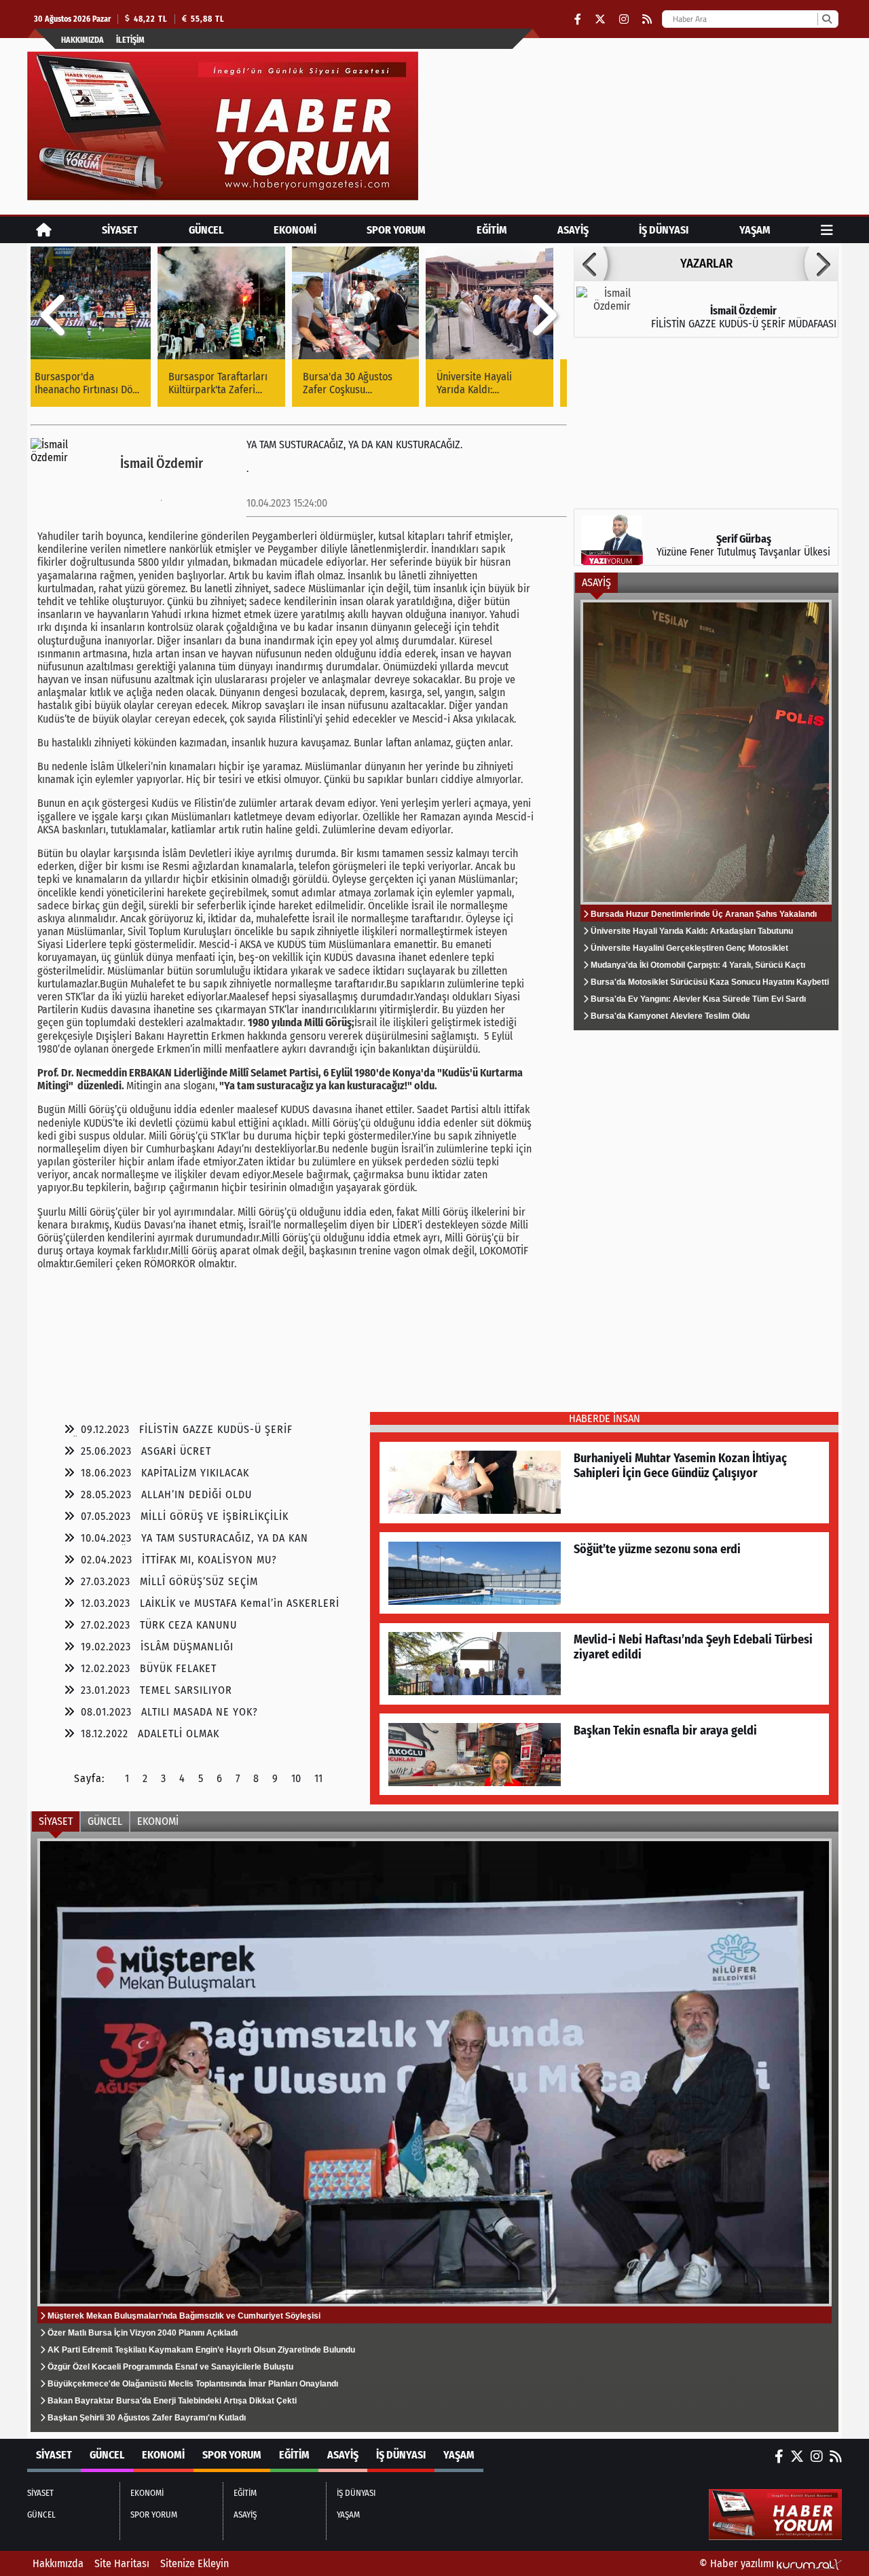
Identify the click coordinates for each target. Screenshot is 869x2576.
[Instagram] (624, 19)
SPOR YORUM (396, 230)
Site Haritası (122, 2563)
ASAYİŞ (573, 230)
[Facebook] (578, 19)
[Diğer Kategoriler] (827, 230)
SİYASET (120, 230)
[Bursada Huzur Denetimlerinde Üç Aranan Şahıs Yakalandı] (706, 812)
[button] (54, 315)
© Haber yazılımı (738, 2563)
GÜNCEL (206, 230)
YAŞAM (755, 230)
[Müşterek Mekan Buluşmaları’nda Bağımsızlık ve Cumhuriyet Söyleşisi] (434, 2132)
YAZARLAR (706, 264)
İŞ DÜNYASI (664, 230)
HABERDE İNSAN (605, 1418)
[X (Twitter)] (600, 19)
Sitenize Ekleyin (195, 2563)
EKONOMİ (295, 230)
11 (318, 1778)
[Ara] (827, 19)
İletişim (130, 40)
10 (296, 1778)
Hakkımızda (82, 40)
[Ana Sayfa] (44, 230)
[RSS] (647, 19)
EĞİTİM (492, 230)
